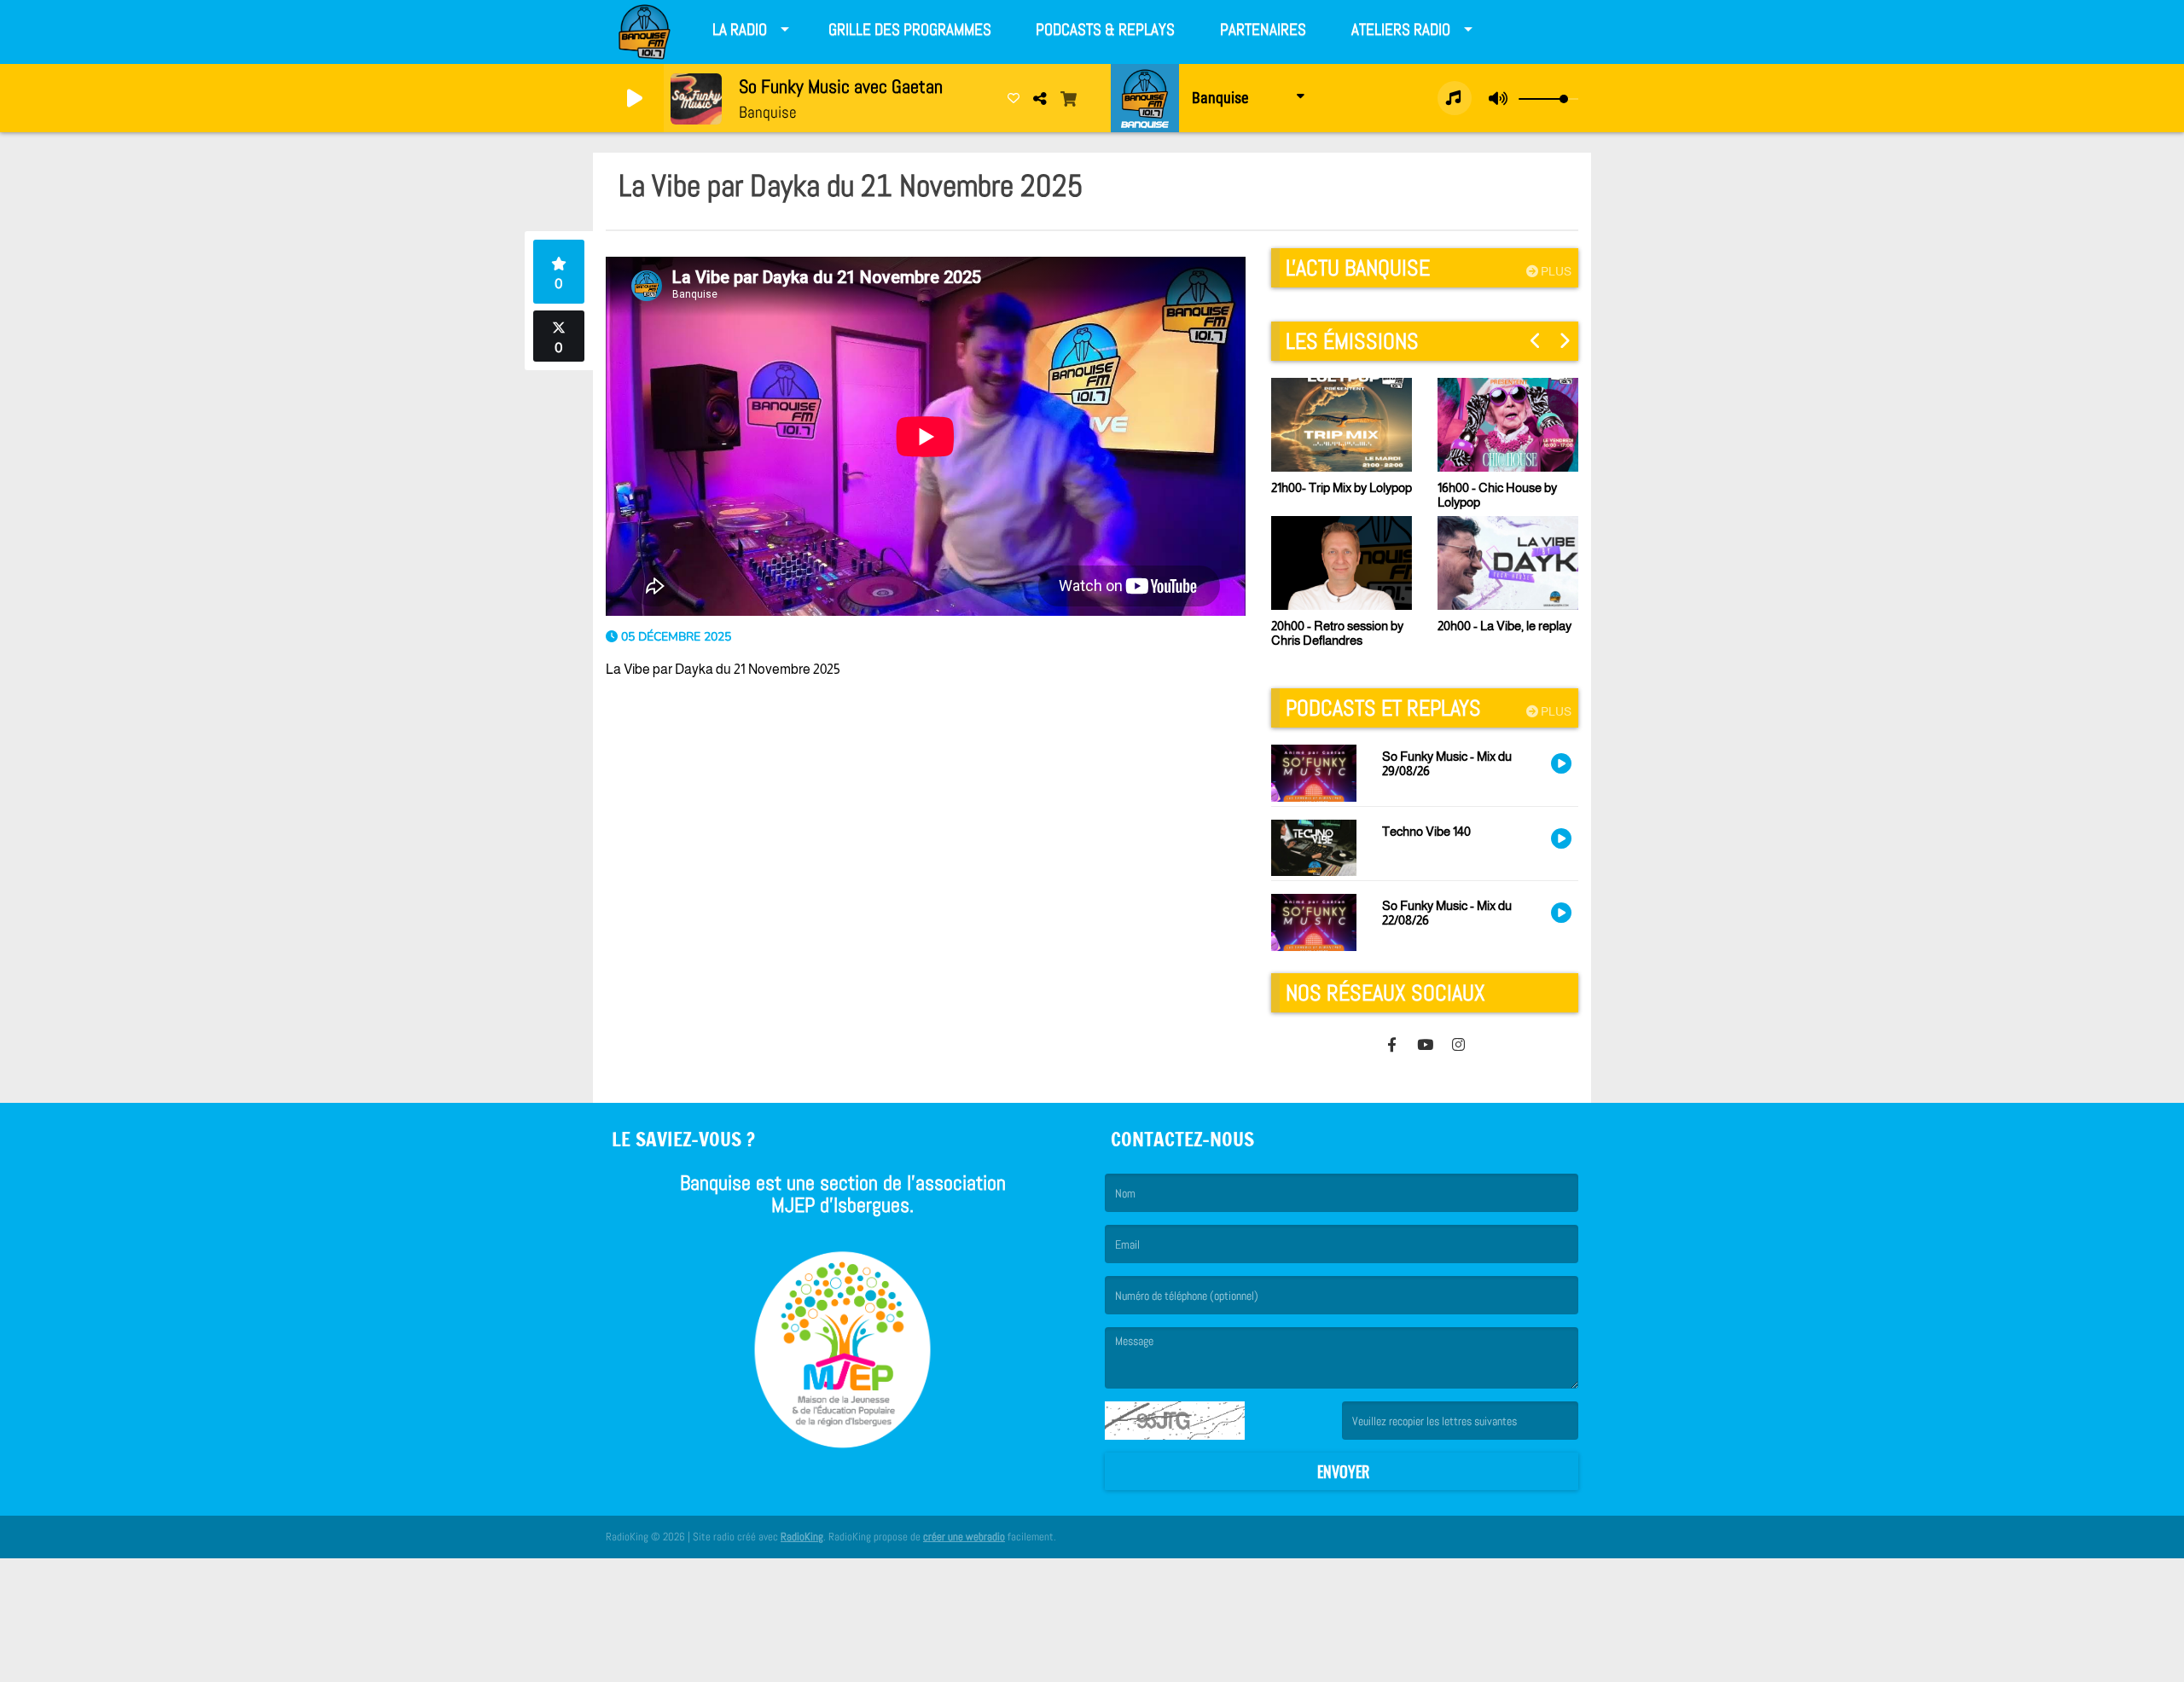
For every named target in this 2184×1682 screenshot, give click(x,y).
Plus (1555, 271)
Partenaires (1263, 29)
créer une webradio (964, 1537)
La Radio (740, 29)
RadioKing (802, 1537)
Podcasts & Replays (1105, 29)
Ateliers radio (1401, 29)
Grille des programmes (910, 29)
